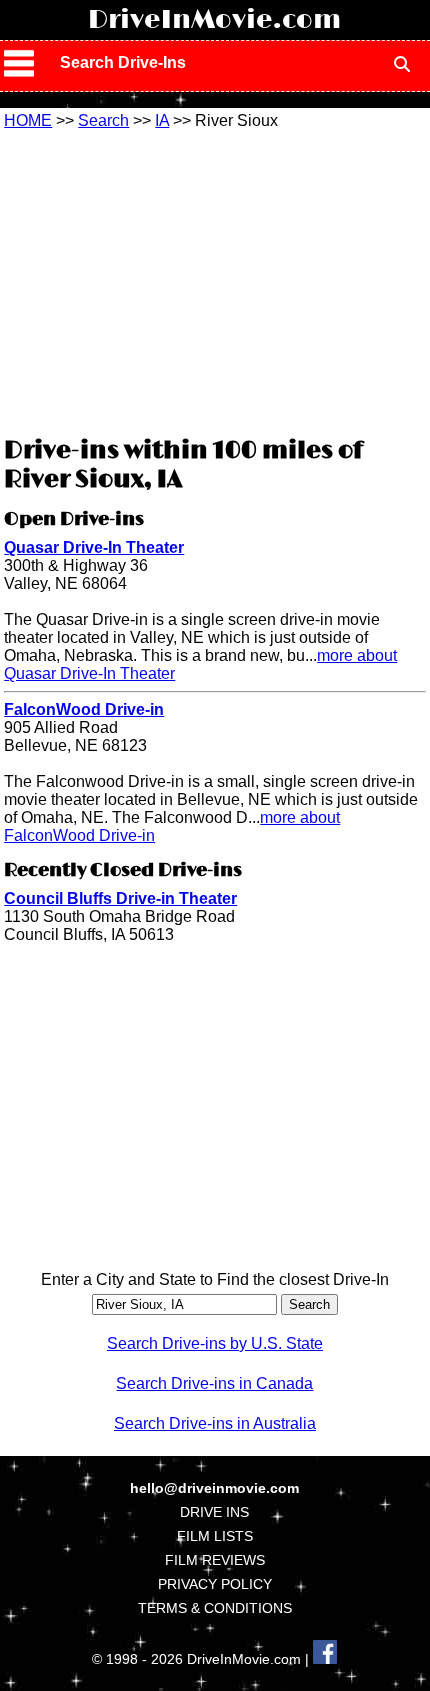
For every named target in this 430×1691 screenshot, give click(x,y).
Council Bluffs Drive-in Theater (120, 898)
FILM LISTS (215, 1536)
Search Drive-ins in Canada (214, 1383)
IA (162, 120)
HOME (28, 120)
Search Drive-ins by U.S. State (215, 1343)
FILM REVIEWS (215, 1560)
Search (103, 120)
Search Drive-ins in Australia (215, 1423)
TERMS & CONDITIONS (215, 1608)
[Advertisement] (215, 280)
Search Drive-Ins (123, 62)
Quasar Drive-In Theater (94, 547)
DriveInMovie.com (214, 20)
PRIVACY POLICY (215, 1584)
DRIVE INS (214, 1512)
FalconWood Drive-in (84, 709)
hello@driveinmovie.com (214, 1488)
